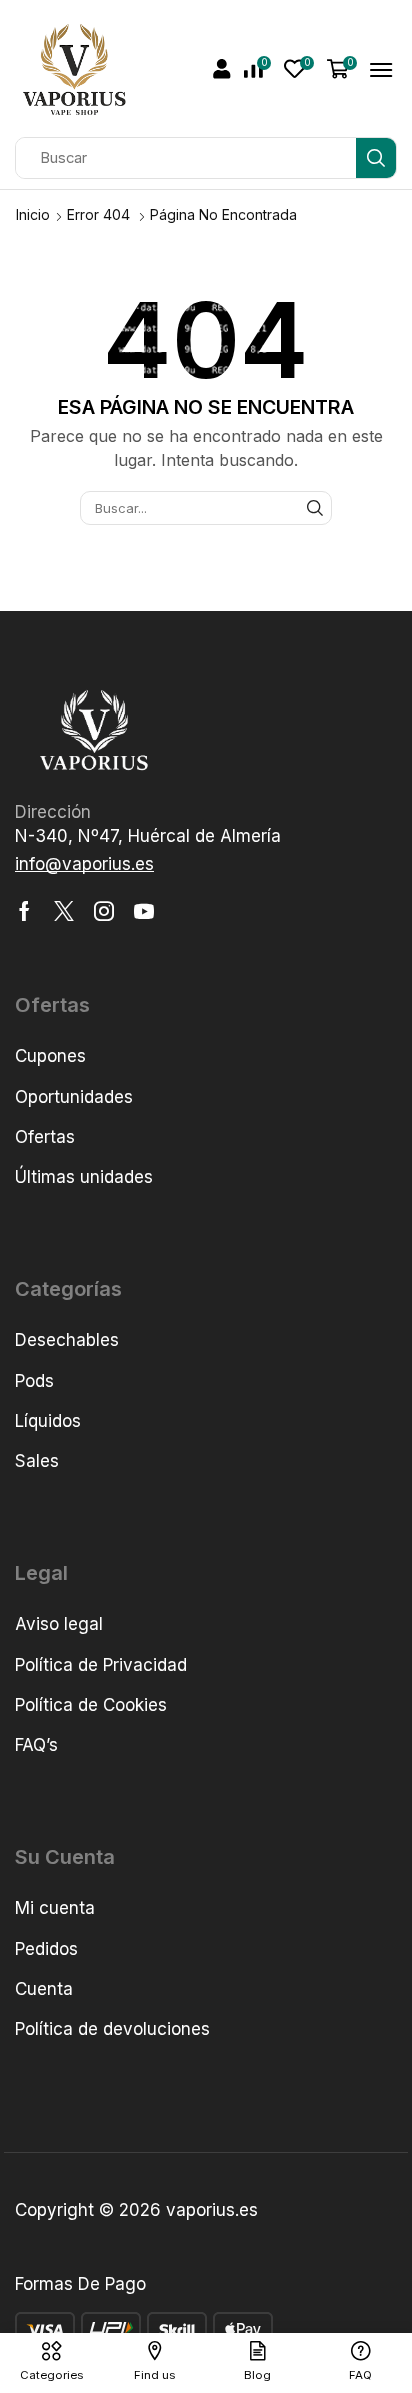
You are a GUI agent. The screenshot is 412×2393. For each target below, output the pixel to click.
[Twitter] (64, 911)
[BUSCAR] (315, 508)
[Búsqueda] (376, 158)
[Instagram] (104, 911)
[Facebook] (24, 911)
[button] (222, 69)
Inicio (33, 214)
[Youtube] (144, 911)
